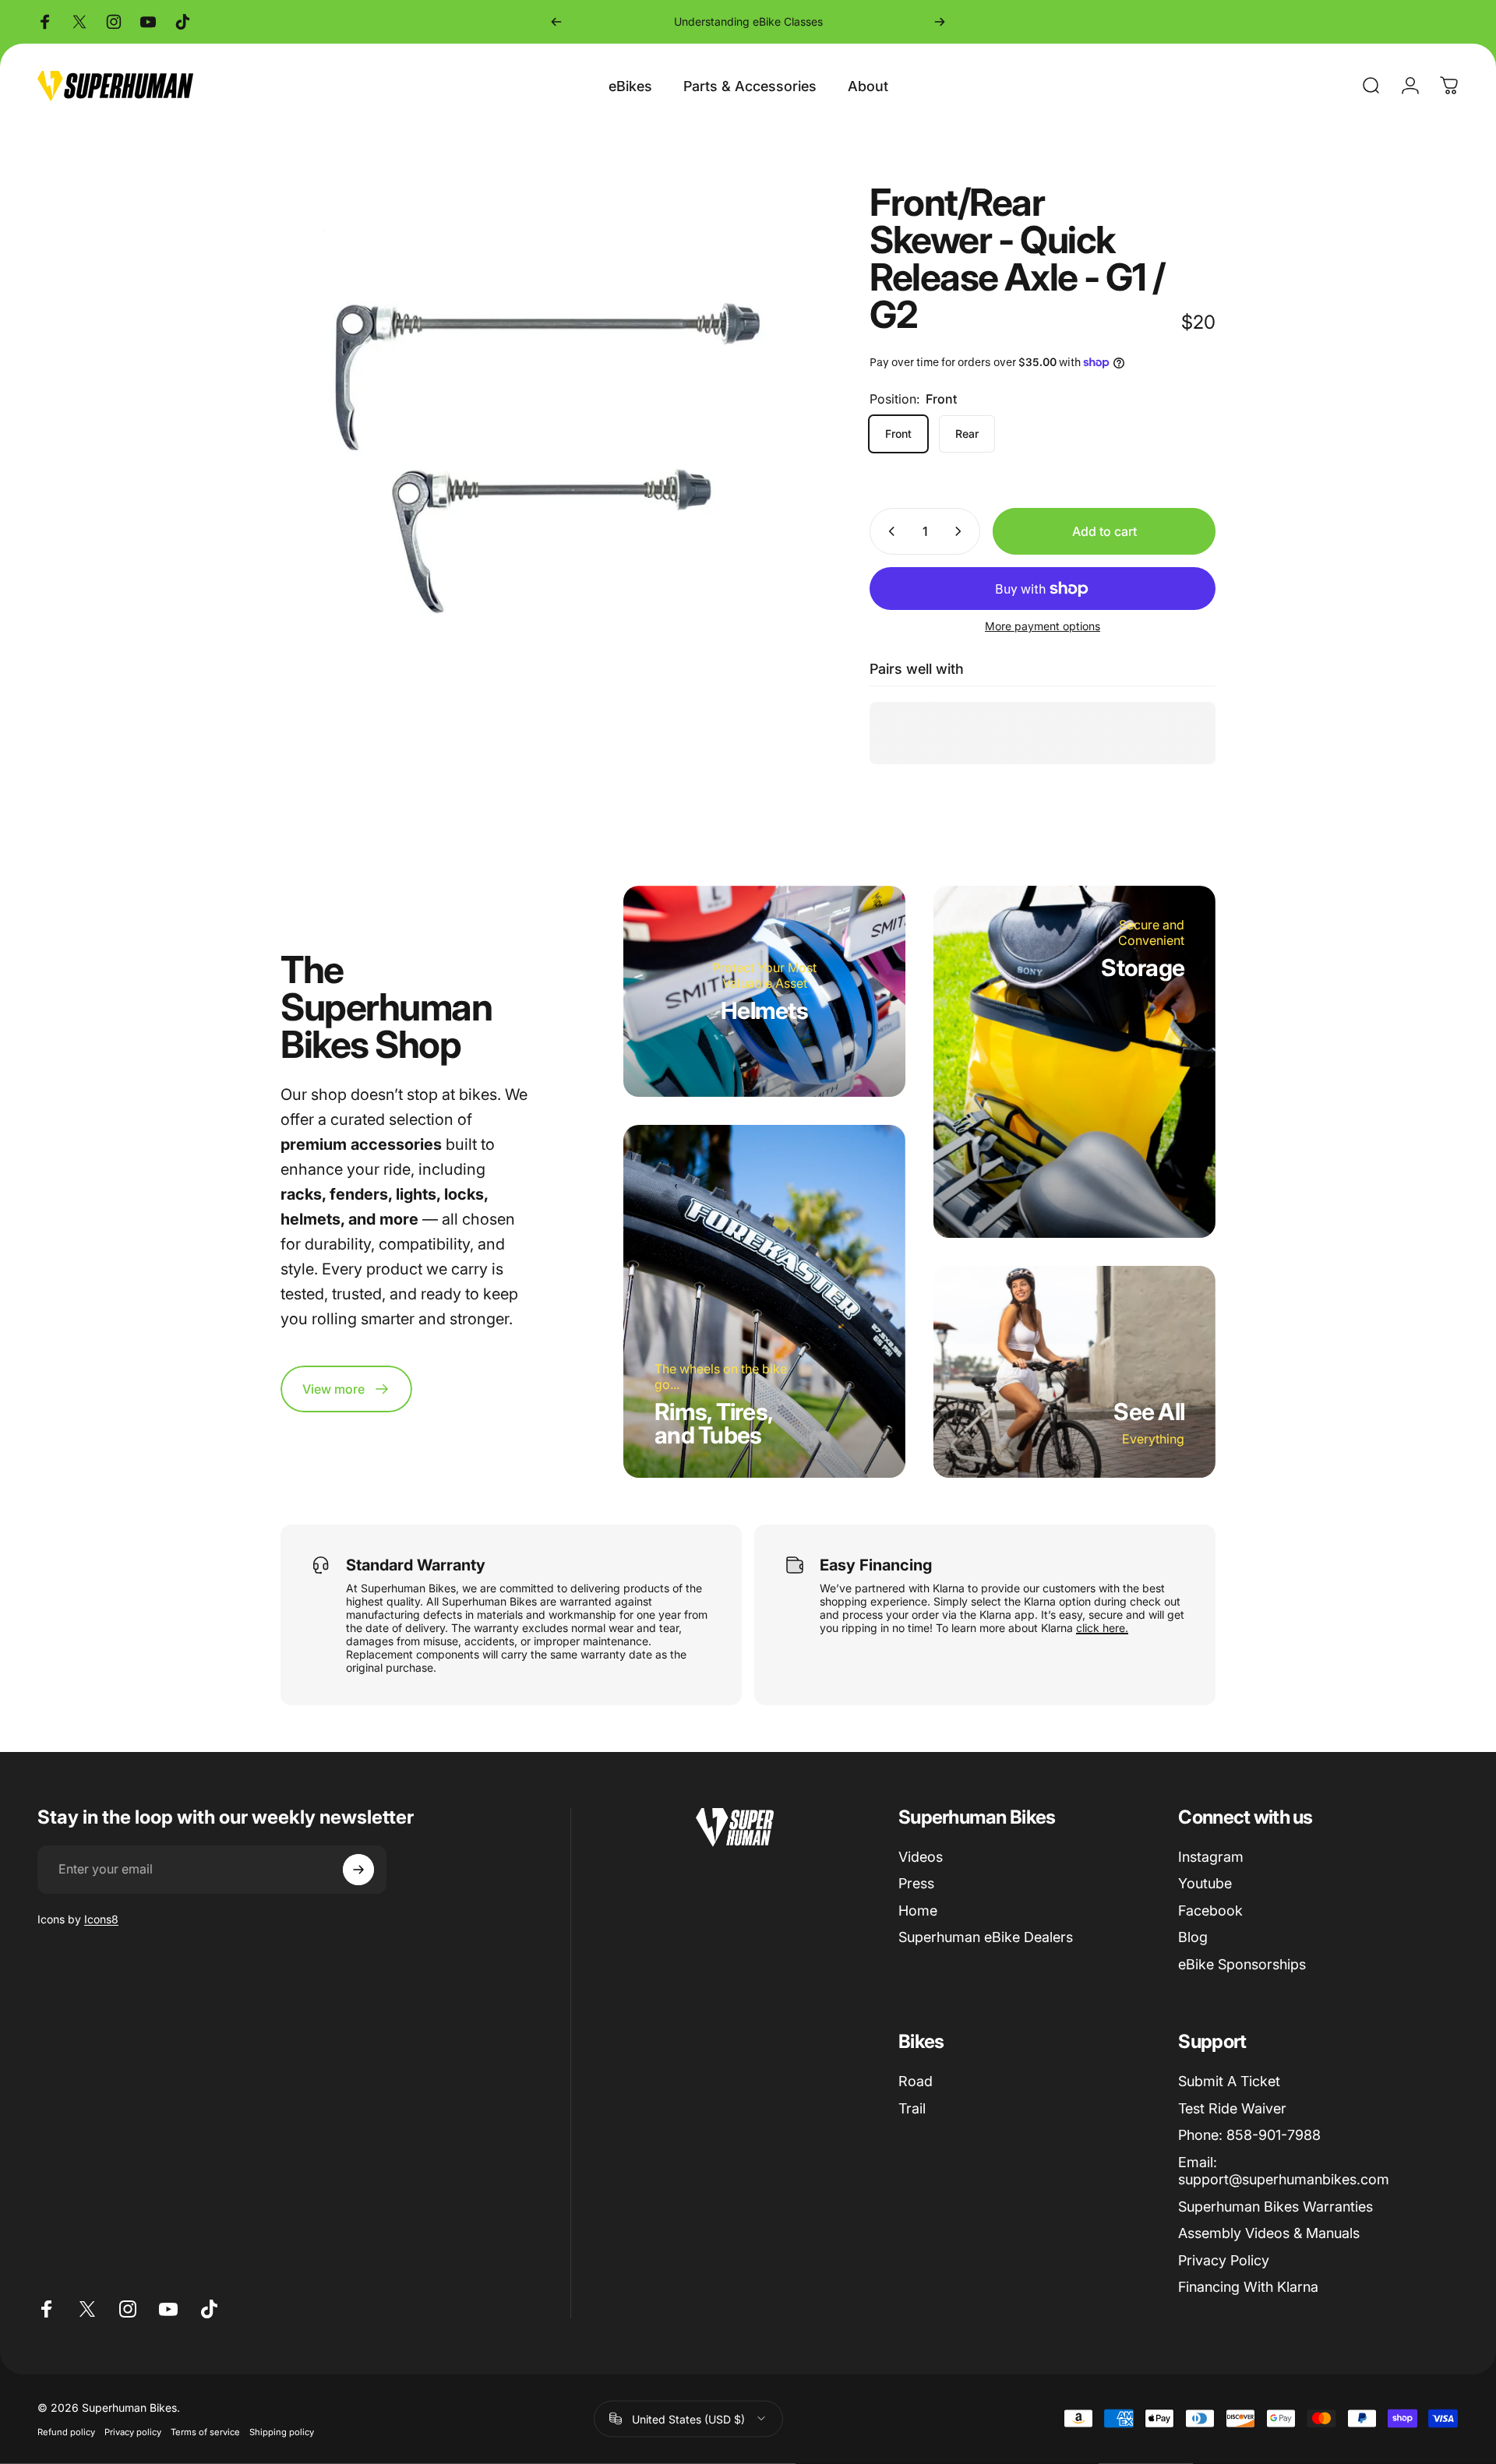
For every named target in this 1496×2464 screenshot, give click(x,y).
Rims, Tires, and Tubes (714, 1423)
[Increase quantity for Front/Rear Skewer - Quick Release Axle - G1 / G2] (961, 531)
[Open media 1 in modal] (540, 443)
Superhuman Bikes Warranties (1275, 2207)
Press (916, 1883)
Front (898, 434)
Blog (1193, 1937)
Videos (921, 1857)
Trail (912, 2108)
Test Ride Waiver (1232, 2108)
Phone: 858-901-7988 (1249, 2135)
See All (1149, 1412)
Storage (1143, 968)
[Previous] (556, 22)
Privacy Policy (1224, 2260)
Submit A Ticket (1229, 2081)
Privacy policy (133, 2431)
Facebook (1210, 1911)
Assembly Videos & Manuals (1269, 2233)
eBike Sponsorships (1242, 1964)
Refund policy (66, 2431)
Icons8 (101, 1919)
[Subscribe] (358, 1870)
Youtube (1205, 1883)
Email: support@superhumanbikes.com (1284, 2171)
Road (916, 2081)
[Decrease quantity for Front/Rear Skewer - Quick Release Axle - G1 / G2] (888, 531)
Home (918, 1911)
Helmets (764, 1010)
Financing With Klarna (1248, 2287)
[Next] (940, 22)
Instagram (1211, 1857)
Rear (967, 434)
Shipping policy (282, 2431)
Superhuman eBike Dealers (986, 1937)
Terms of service (205, 2431)
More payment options (1043, 626)
